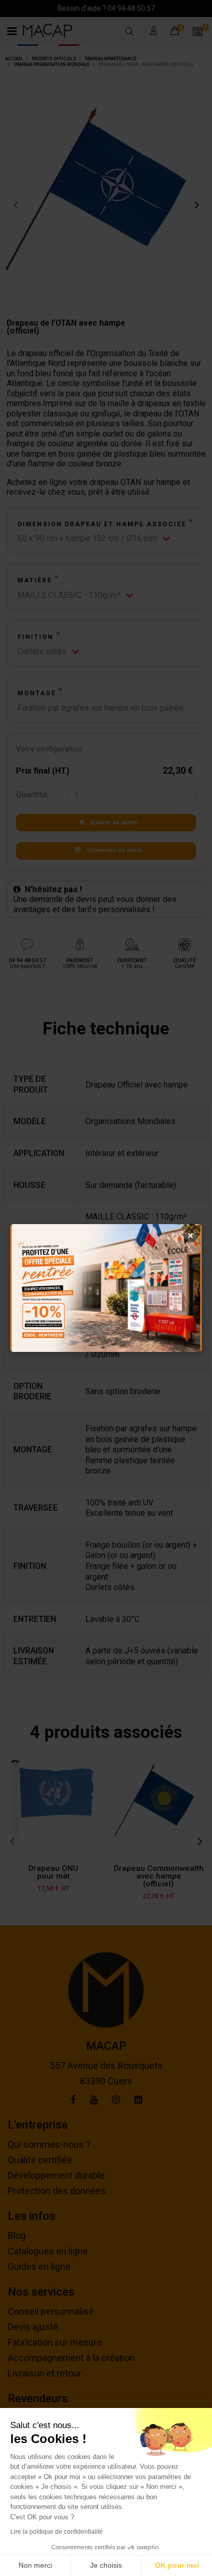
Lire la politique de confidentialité (57, 2532)
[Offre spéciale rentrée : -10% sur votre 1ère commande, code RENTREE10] (106, 1288)
